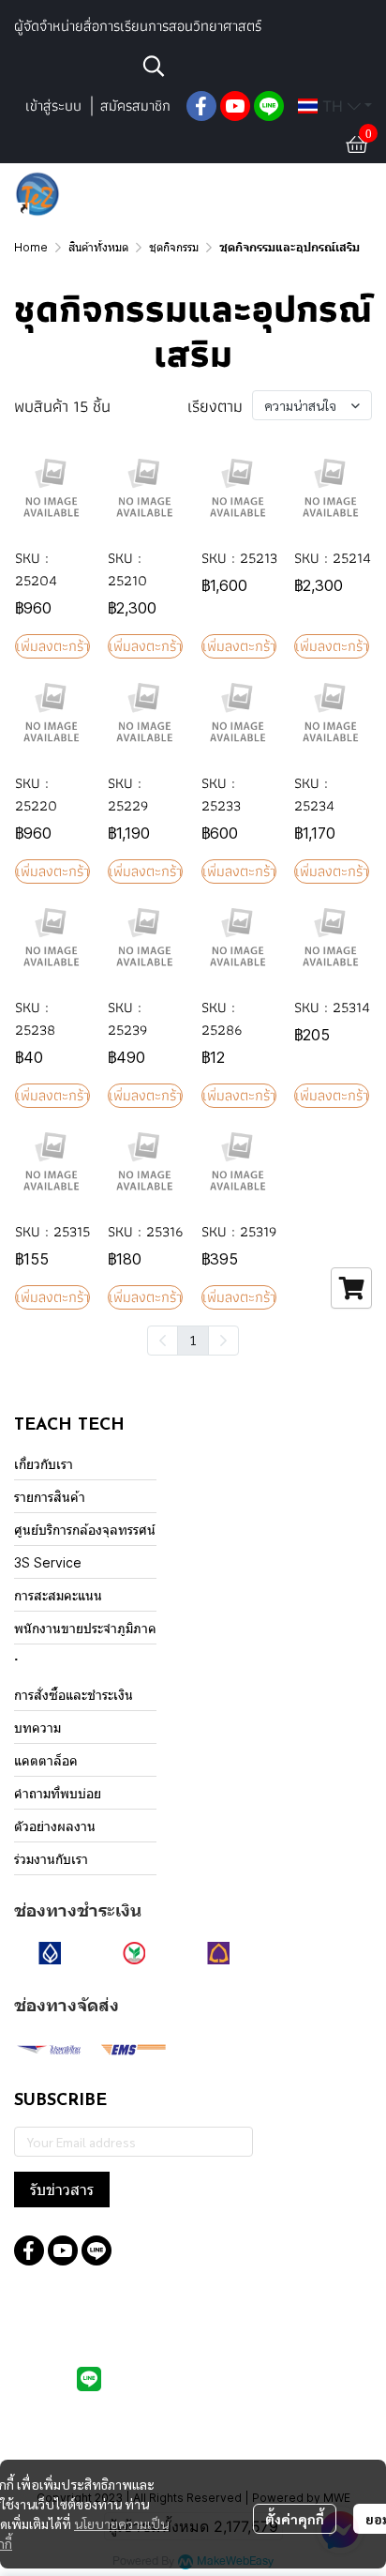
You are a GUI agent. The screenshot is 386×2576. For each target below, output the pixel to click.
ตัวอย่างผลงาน (55, 1826)
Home (31, 247)
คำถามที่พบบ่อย (58, 1793)
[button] (255, 66)
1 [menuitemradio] (193, 1340)
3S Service (48, 1562)
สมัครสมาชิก (135, 106)
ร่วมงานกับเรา (51, 1859)
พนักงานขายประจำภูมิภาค (85, 1628)
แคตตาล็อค (46, 1760)
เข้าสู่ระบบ (53, 106)
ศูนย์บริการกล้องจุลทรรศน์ (85, 1530)
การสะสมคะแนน (58, 1595)
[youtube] (235, 106)
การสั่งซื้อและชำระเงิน (74, 1695)
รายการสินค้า (50, 1497)
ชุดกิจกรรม (174, 247)
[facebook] (201, 106)
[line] (269, 106)
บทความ (37, 1727)
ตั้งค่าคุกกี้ (295, 2519)
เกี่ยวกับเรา (44, 1464)
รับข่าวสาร (62, 2190)
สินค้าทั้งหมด (98, 247)
